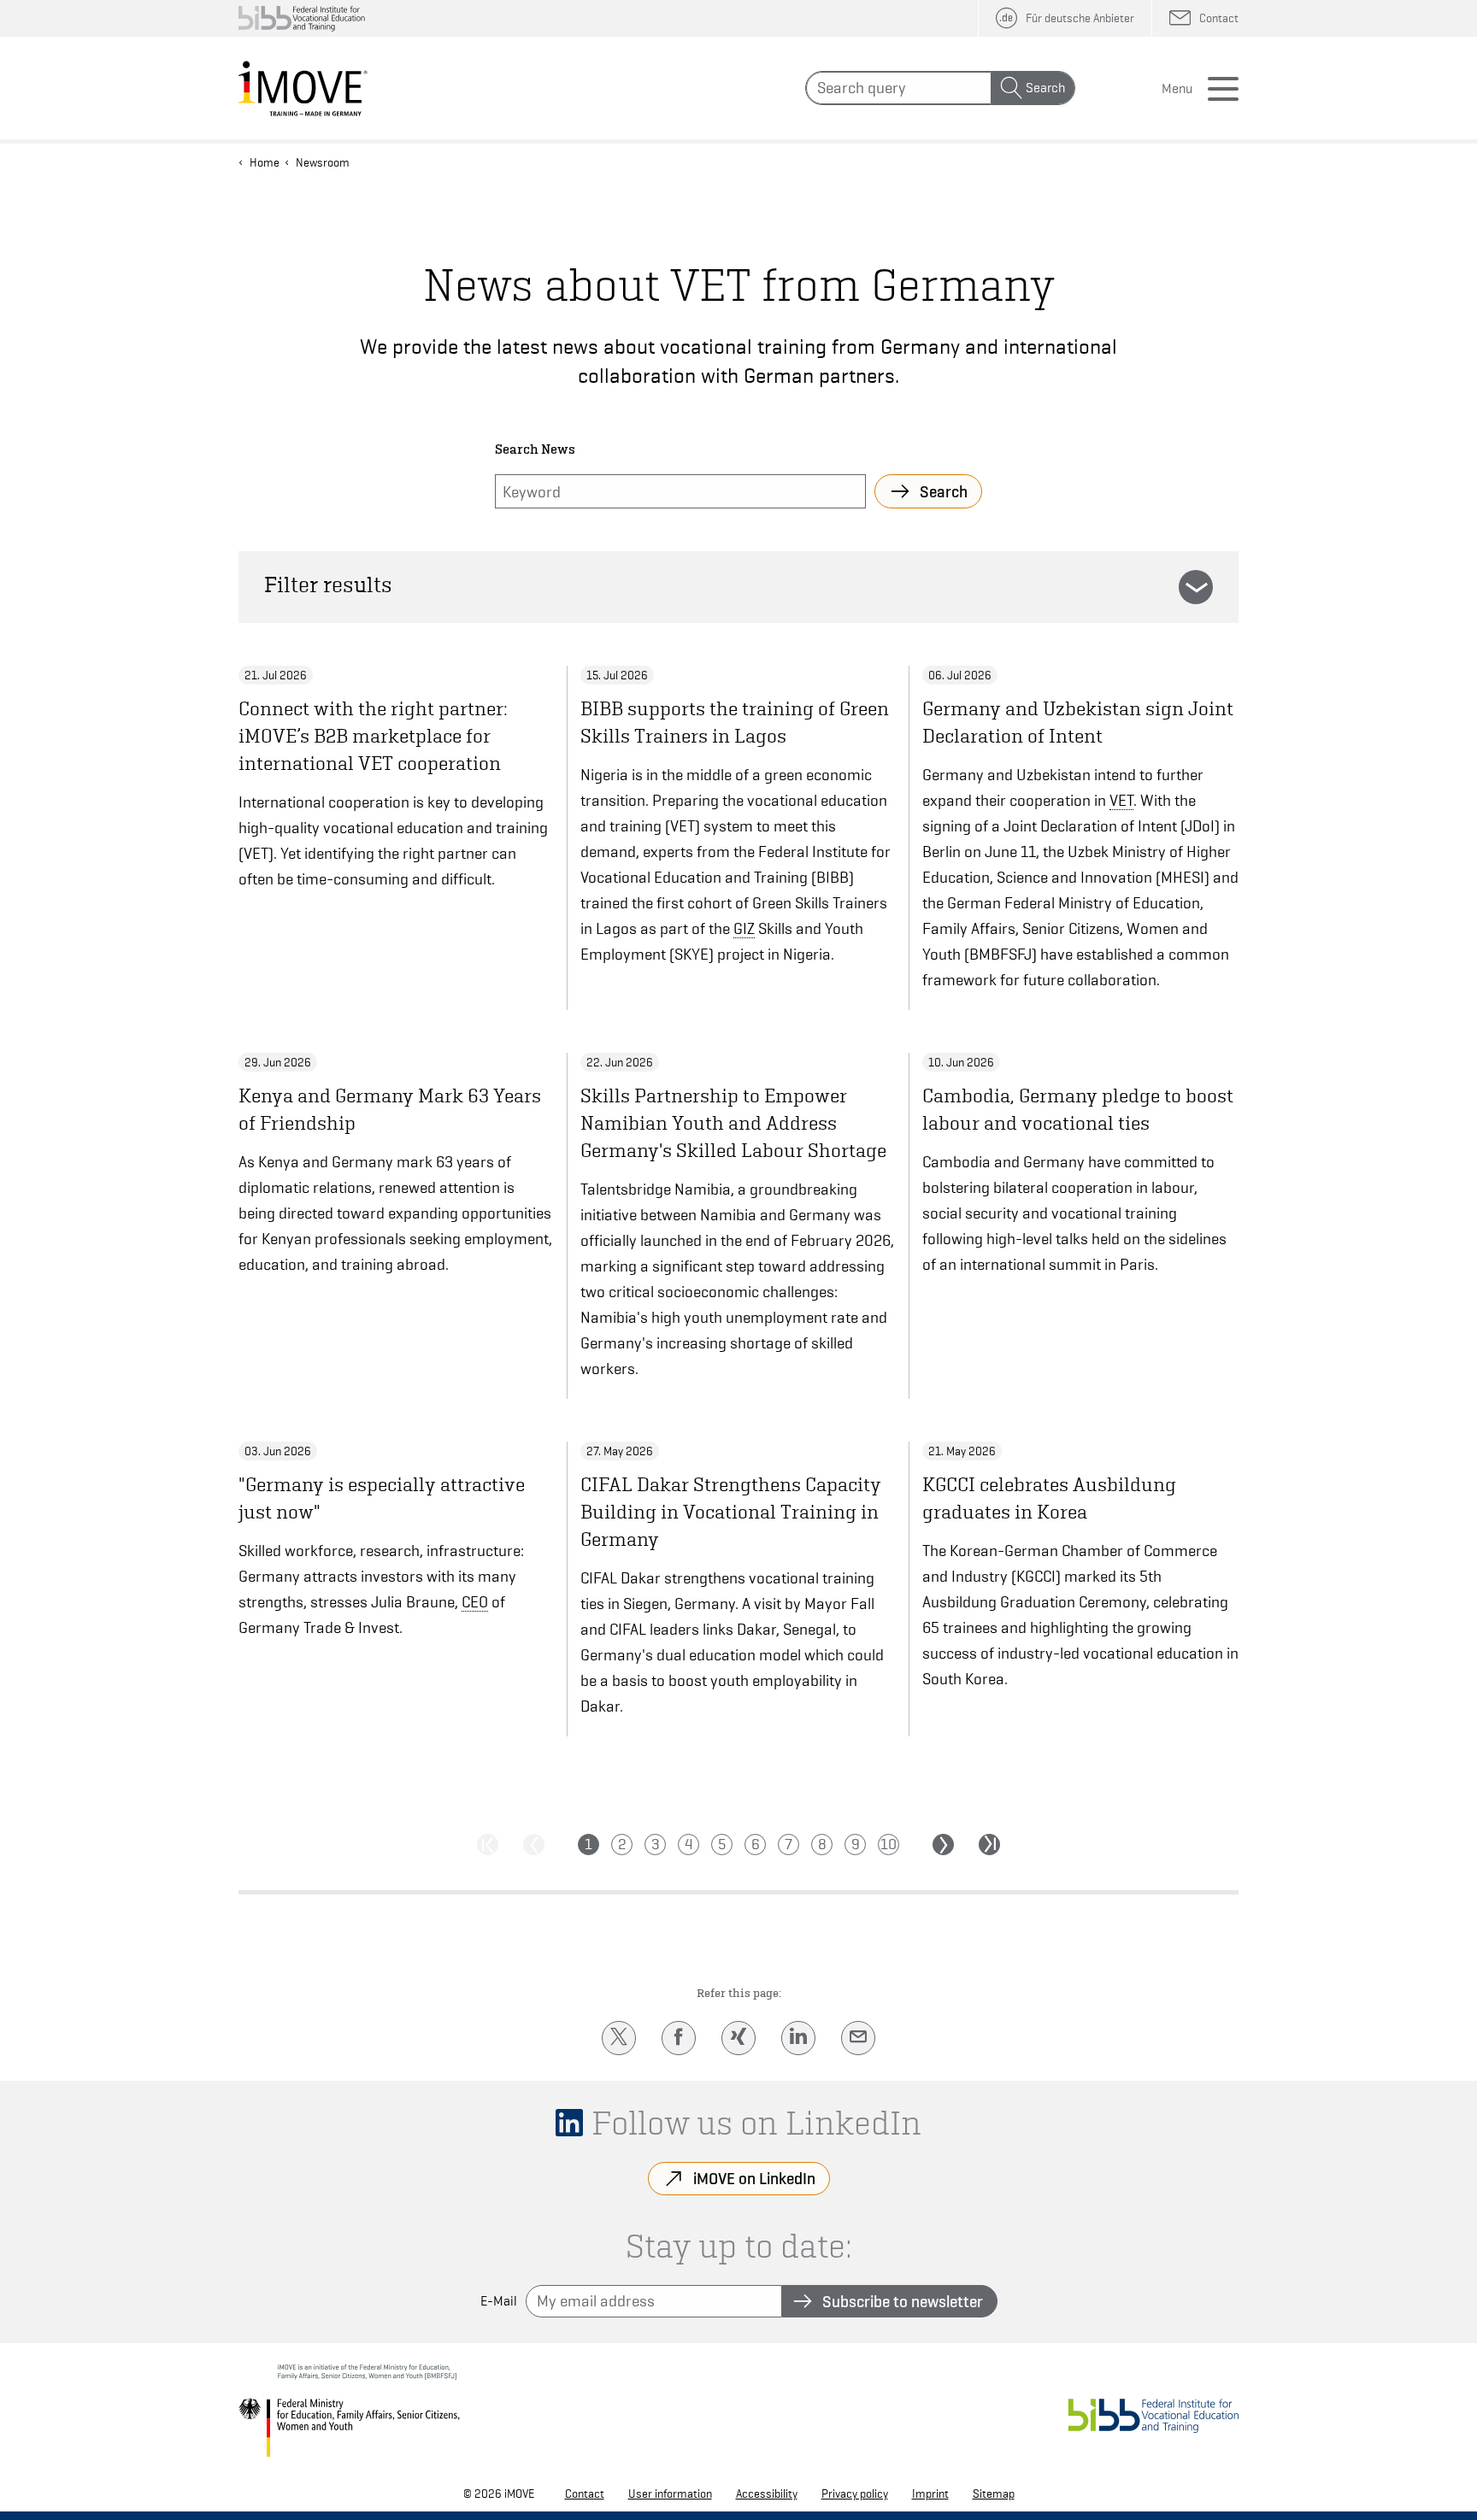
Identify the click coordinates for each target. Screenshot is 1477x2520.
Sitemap (994, 2494)
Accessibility (767, 2494)
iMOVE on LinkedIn (754, 2178)
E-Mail (499, 2301)
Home (265, 162)
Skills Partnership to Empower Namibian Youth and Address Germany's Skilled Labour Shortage (733, 1123)
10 (889, 1844)
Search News (535, 450)
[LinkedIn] (798, 2038)
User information (670, 2494)
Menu (1177, 89)
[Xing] (738, 2038)
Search (1045, 88)
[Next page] (943, 1844)
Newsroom (323, 162)
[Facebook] (679, 2038)
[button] (1196, 587)
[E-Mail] (858, 2038)
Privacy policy (855, 2494)
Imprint (930, 2494)
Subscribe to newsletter (903, 2301)
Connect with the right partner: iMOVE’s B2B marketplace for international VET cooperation (373, 736)
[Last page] (989, 1844)
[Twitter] (619, 2038)
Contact (585, 2494)
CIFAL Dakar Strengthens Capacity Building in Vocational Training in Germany (731, 1512)
